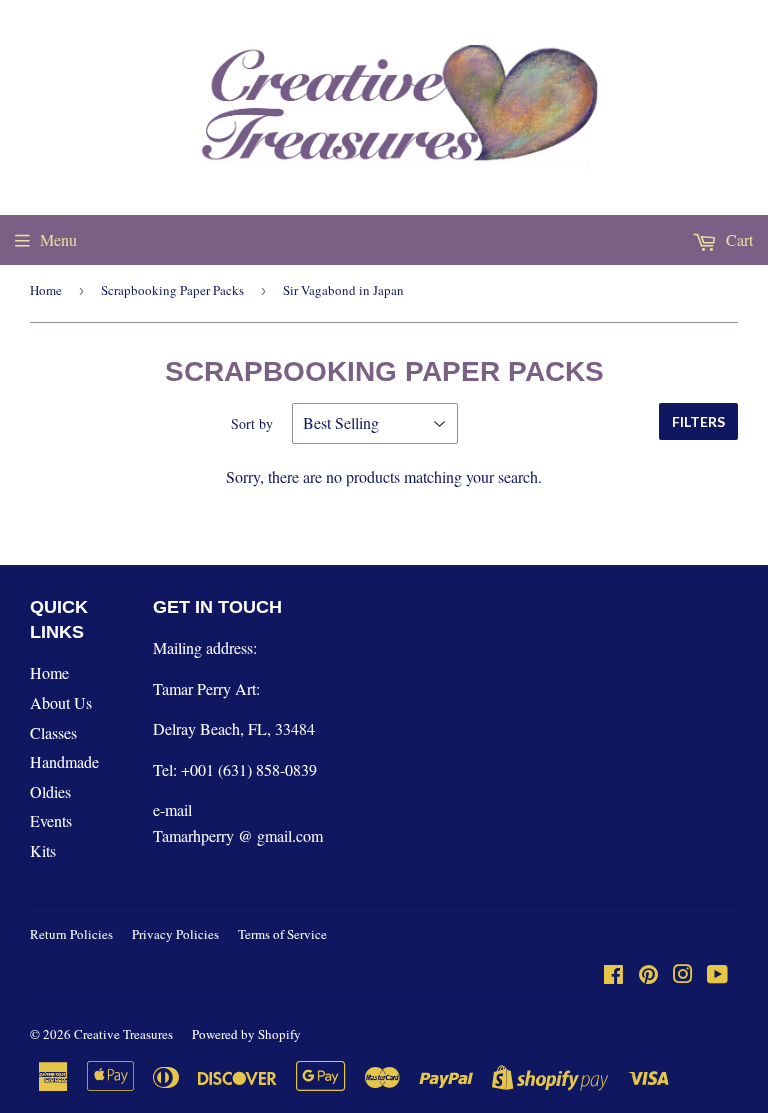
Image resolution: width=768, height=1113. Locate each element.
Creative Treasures (123, 1034)
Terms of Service (282, 934)
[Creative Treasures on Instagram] (683, 975)
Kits (43, 850)
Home (46, 290)
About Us (61, 702)
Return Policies (71, 934)
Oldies (50, 791)
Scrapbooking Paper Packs (172, 290)
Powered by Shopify (246, 1034)
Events (51, 820)
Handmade (64, 761)
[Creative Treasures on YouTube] (717, 975)
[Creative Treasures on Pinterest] (648, 975)
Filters (698, 421)
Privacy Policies (175, 934)
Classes (53, 732)
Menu (58, 239)
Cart (737, 239)
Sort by (252, 423)
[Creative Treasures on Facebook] (613, 975)
